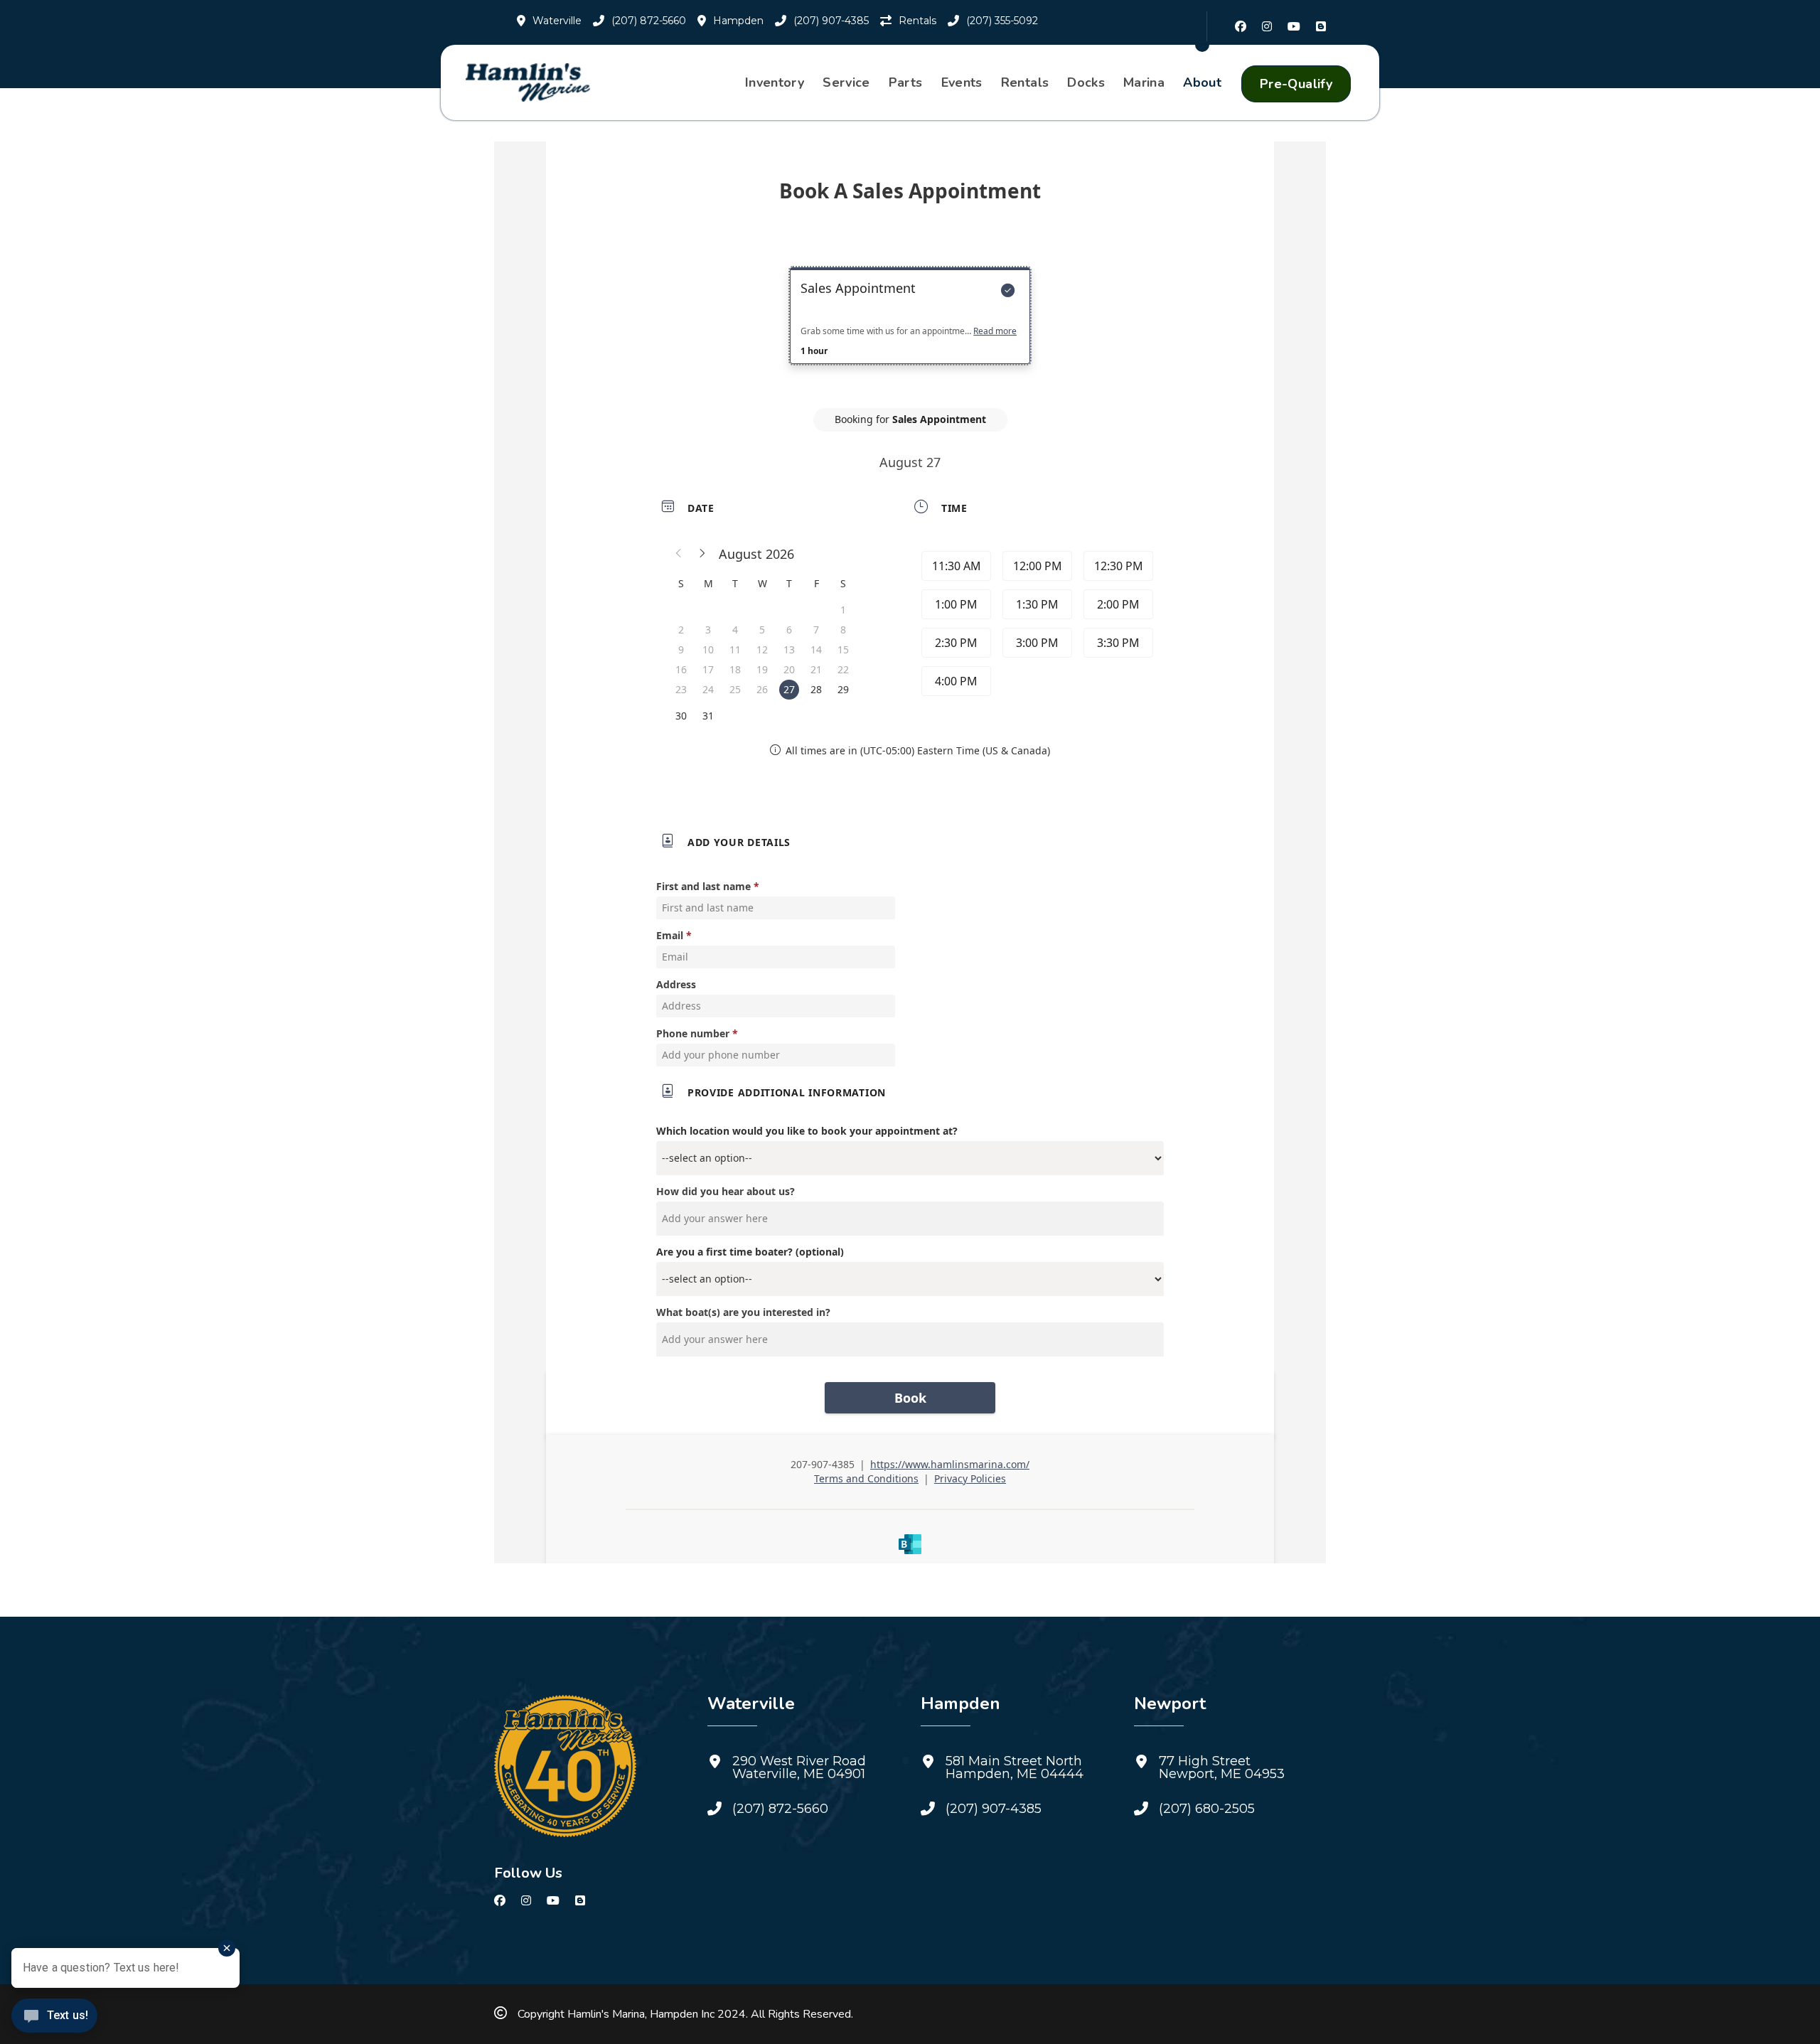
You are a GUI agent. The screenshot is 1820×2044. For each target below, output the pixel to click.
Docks (1086, 82)
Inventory (775, 82)
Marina (1144, 82)
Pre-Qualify (1296, 84)
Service (846, 82)
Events (962, 82)
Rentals (1025, 82)
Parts (906, 82)
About (1202, 82)
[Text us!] (54, 2017)
